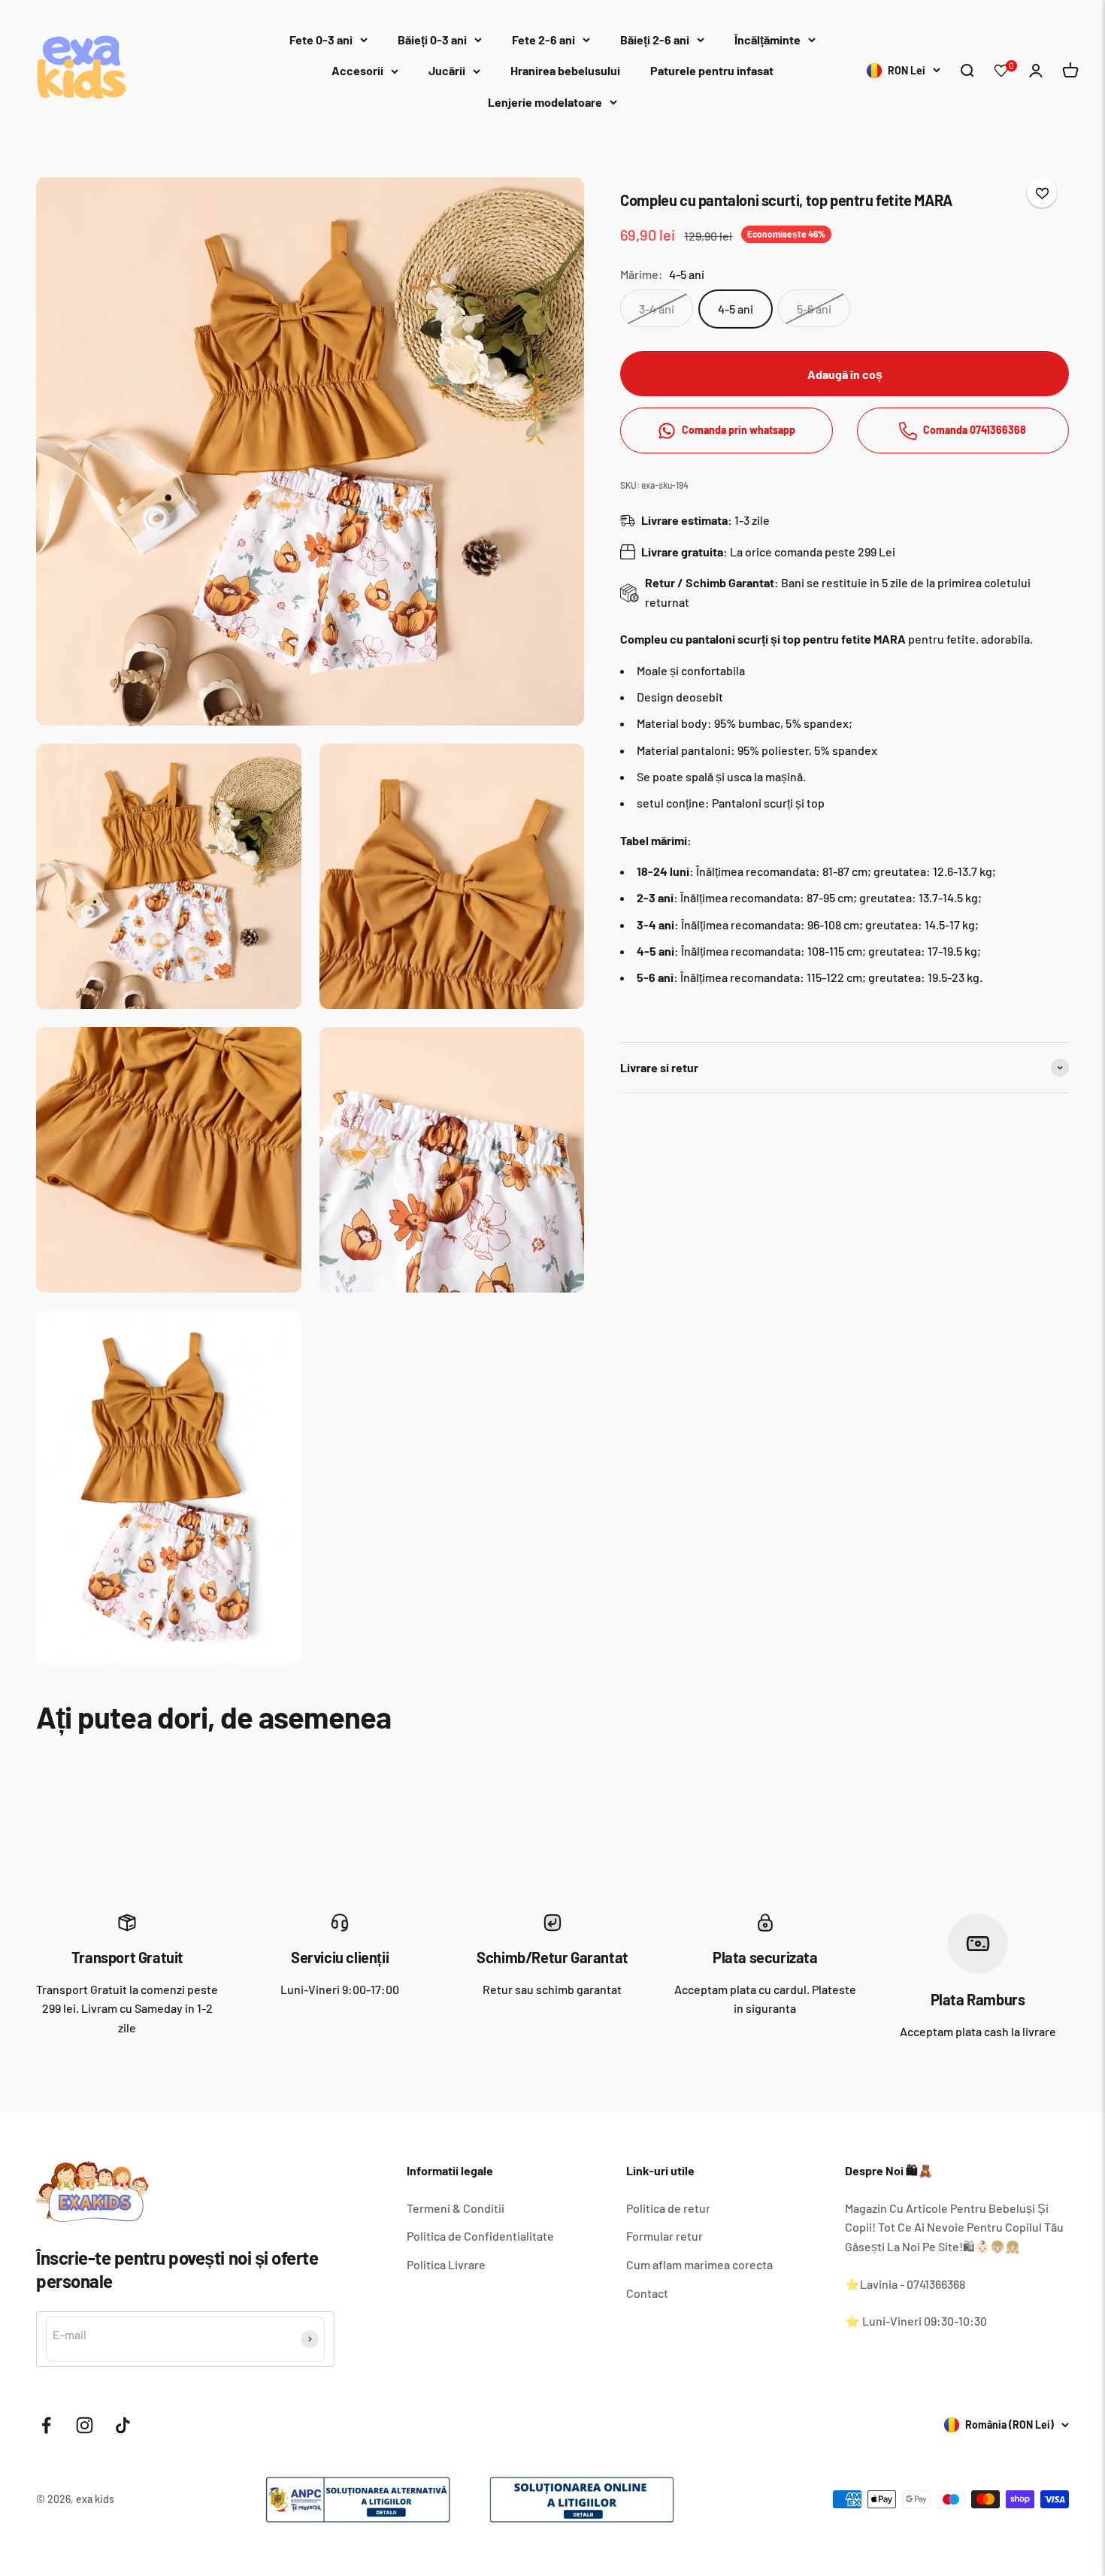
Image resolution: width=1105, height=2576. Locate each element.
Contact (647, 2293)
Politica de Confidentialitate (480, 2236)
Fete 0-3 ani (321, 39)
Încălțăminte (767, 39)
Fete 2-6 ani (543, 39)
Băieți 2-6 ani (655, 39)
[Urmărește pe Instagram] (85, 2425)
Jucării (447, 70)
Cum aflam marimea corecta (699, 2264)
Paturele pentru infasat (712, 70)
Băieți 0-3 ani (432, 39)
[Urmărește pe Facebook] (46, 2425)
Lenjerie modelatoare (545, 102)
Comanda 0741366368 (975, 430)
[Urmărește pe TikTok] (123, 2425)
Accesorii (357, 70)
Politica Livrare (446, 2264)
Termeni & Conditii (456, 2208)
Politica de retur (668, 2208)
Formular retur (665, 2236)
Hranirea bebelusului (565, 70)
